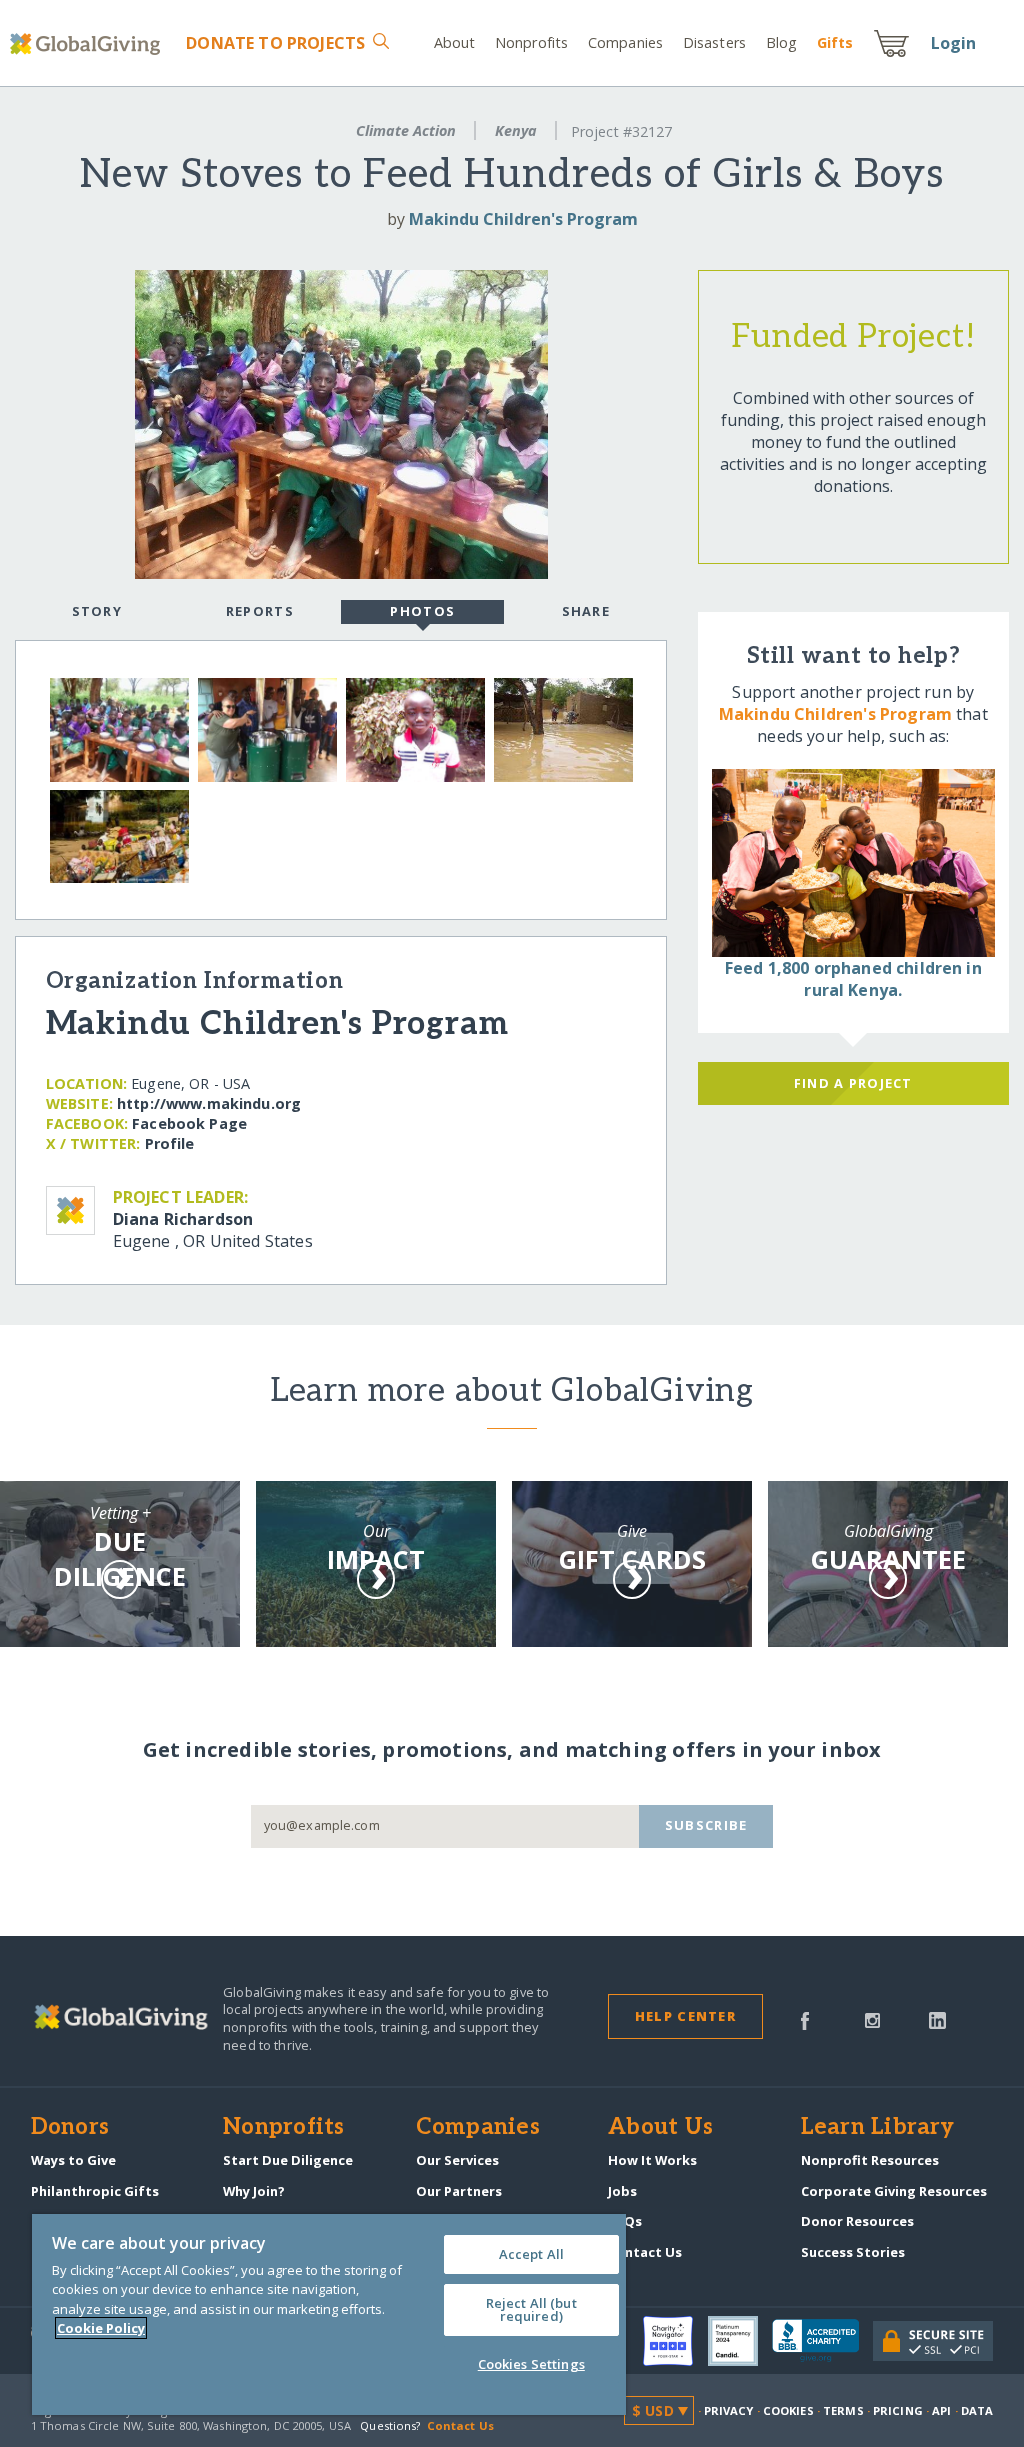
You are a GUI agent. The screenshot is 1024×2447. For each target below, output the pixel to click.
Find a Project (853, 1083)
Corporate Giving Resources (894, 2191)
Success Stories (853, 2252)
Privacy (729, 2410)
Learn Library (878, 2128)
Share (586, 611)
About (455, 42)
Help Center (685, 2016)
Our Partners (459, 2191)
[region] (329, 2314)
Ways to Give (73, 2160)
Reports (260, 611)
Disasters (714, 42)
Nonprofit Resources (870, 2160)
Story (97, 611)
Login (954, 43)
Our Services (457, 2160)
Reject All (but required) (531, 2309)
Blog (781, 42)
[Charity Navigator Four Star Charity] (675, 2341)
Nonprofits (531, 42)
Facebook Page (189, 1123)
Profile (170, 1143)
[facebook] (805, 2019)
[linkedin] (937, 2019)
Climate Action (406, 130)
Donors (70, 2128)
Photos (422, 611)
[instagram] (872, 2019)
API (941, 2410)
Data (977, 2410)
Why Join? (254, 2191)
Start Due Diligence (288, 2160)
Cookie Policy (101, 2328)
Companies (625, 42)
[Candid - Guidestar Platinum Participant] (740, 2341)
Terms (843, 2410)
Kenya (516, 130)
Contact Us (645, 2252)
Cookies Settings (531, 2364)
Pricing (898, 2410)
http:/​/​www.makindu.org (209, 1103)
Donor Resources (857, 2221)
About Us (660, 2128)
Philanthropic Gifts (95, 2191)
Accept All (531, 2254)
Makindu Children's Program (523, 219)
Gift (835, 42)
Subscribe (706, 1825)
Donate (275, 43)
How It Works (652, 2160)
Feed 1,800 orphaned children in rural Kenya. (853, 979)
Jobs (622, 2191)
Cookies (788, 2410)
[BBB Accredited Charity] (822, 2341)
